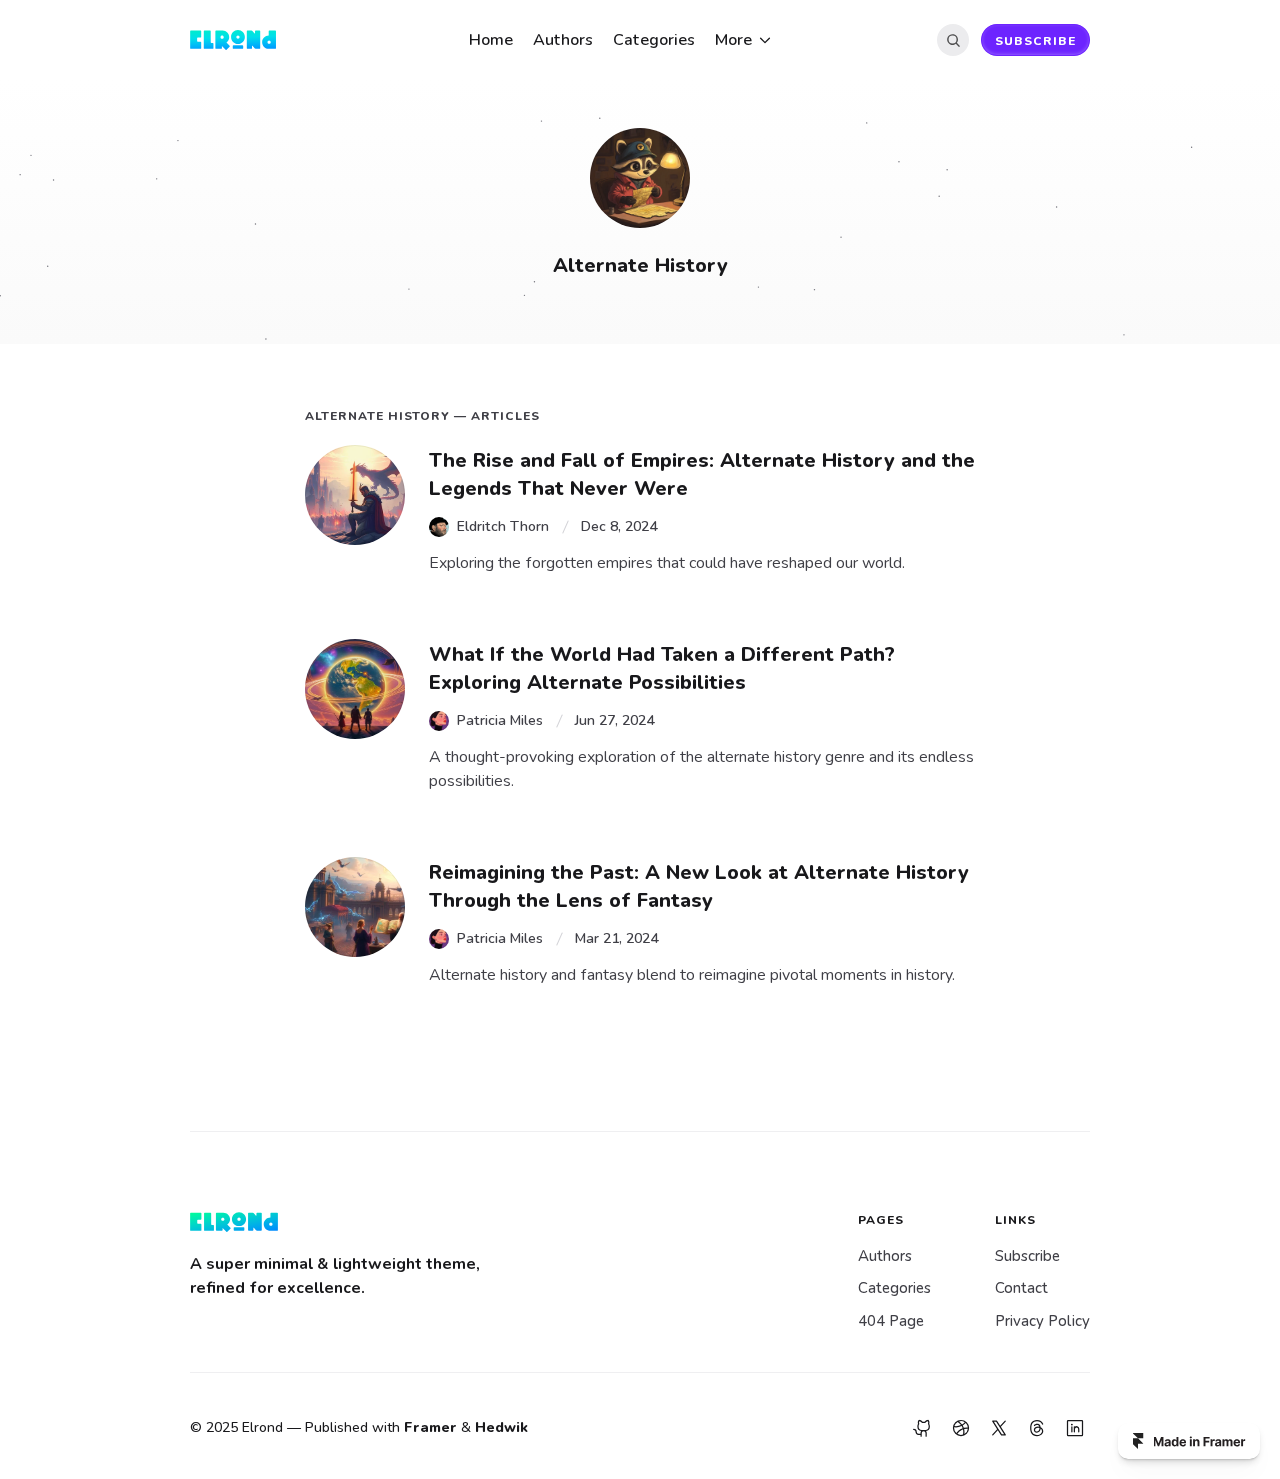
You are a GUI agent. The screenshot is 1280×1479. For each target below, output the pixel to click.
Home (491, 40)
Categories (654, 40)
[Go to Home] (250, 40)
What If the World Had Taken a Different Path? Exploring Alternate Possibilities (665, 668)
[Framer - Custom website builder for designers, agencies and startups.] (1189, 1441)
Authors (563, 40)
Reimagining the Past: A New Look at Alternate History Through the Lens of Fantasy (702, 886)
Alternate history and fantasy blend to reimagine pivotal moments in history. (692, 975)
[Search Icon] (953, 40)
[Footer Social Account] (923, 1428)
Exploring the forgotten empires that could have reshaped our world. (667, 563)
